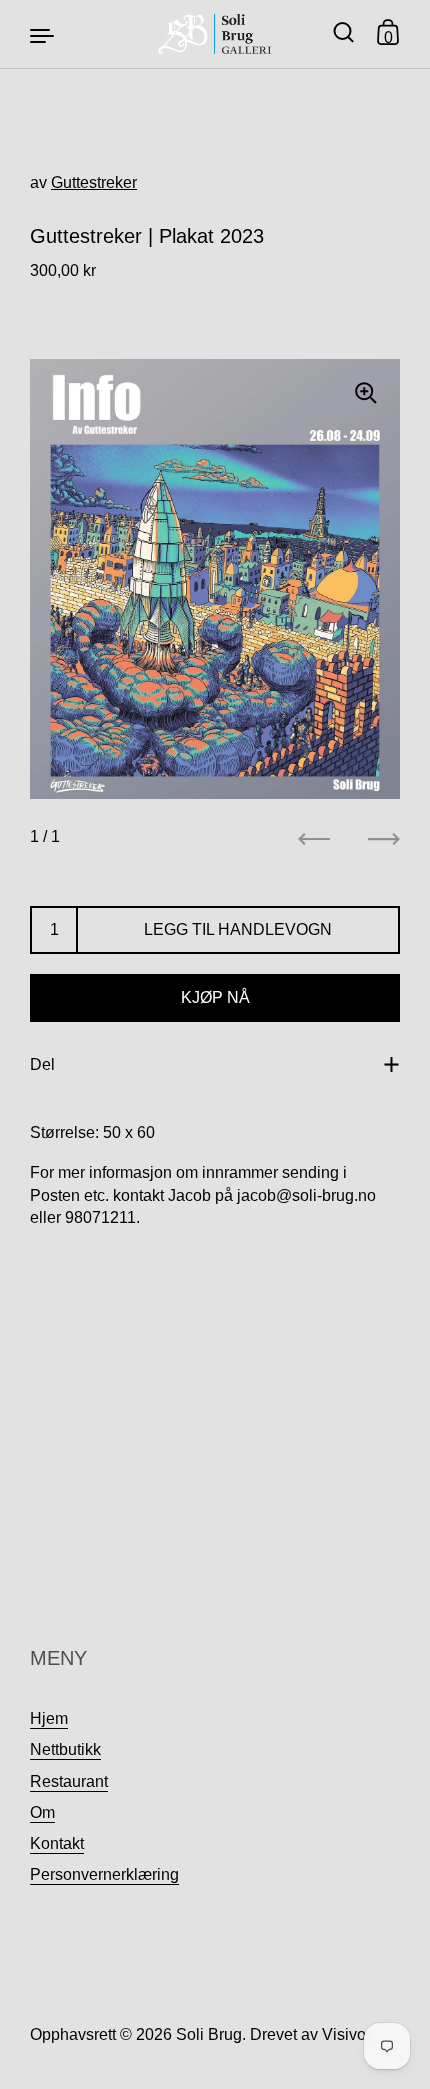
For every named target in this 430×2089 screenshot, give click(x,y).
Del (42, 1064)
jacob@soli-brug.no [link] (306, 1195)
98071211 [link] (100, 1217)
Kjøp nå (215, 997)
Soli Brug (209, 2034)
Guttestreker (94, 182)
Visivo (344, 2034)
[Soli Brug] (215, 34)
